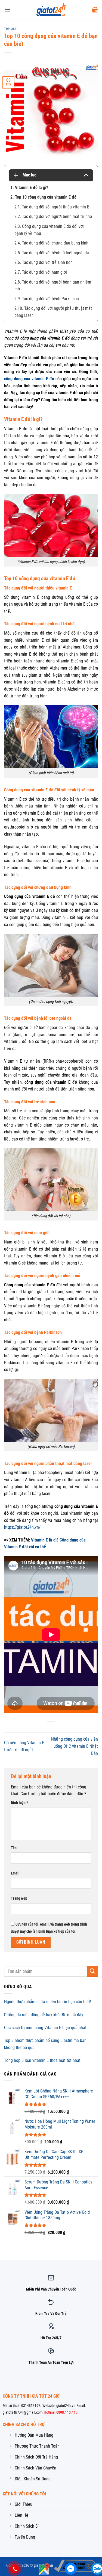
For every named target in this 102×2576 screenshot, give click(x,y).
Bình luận (19, 1803)
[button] (7, 9)
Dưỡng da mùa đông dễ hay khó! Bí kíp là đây (44, 2015)
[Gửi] (92, 1971)
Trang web (19, 1898)
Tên (14, 1848)
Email (15, 1873)
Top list (10, 29)
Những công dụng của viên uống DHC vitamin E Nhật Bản (75, 1746)
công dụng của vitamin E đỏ (29, 379)
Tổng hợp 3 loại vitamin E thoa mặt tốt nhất (42, 2060)
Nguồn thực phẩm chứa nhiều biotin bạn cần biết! (48, 2002)
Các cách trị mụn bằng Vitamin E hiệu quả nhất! (46, 2028)
